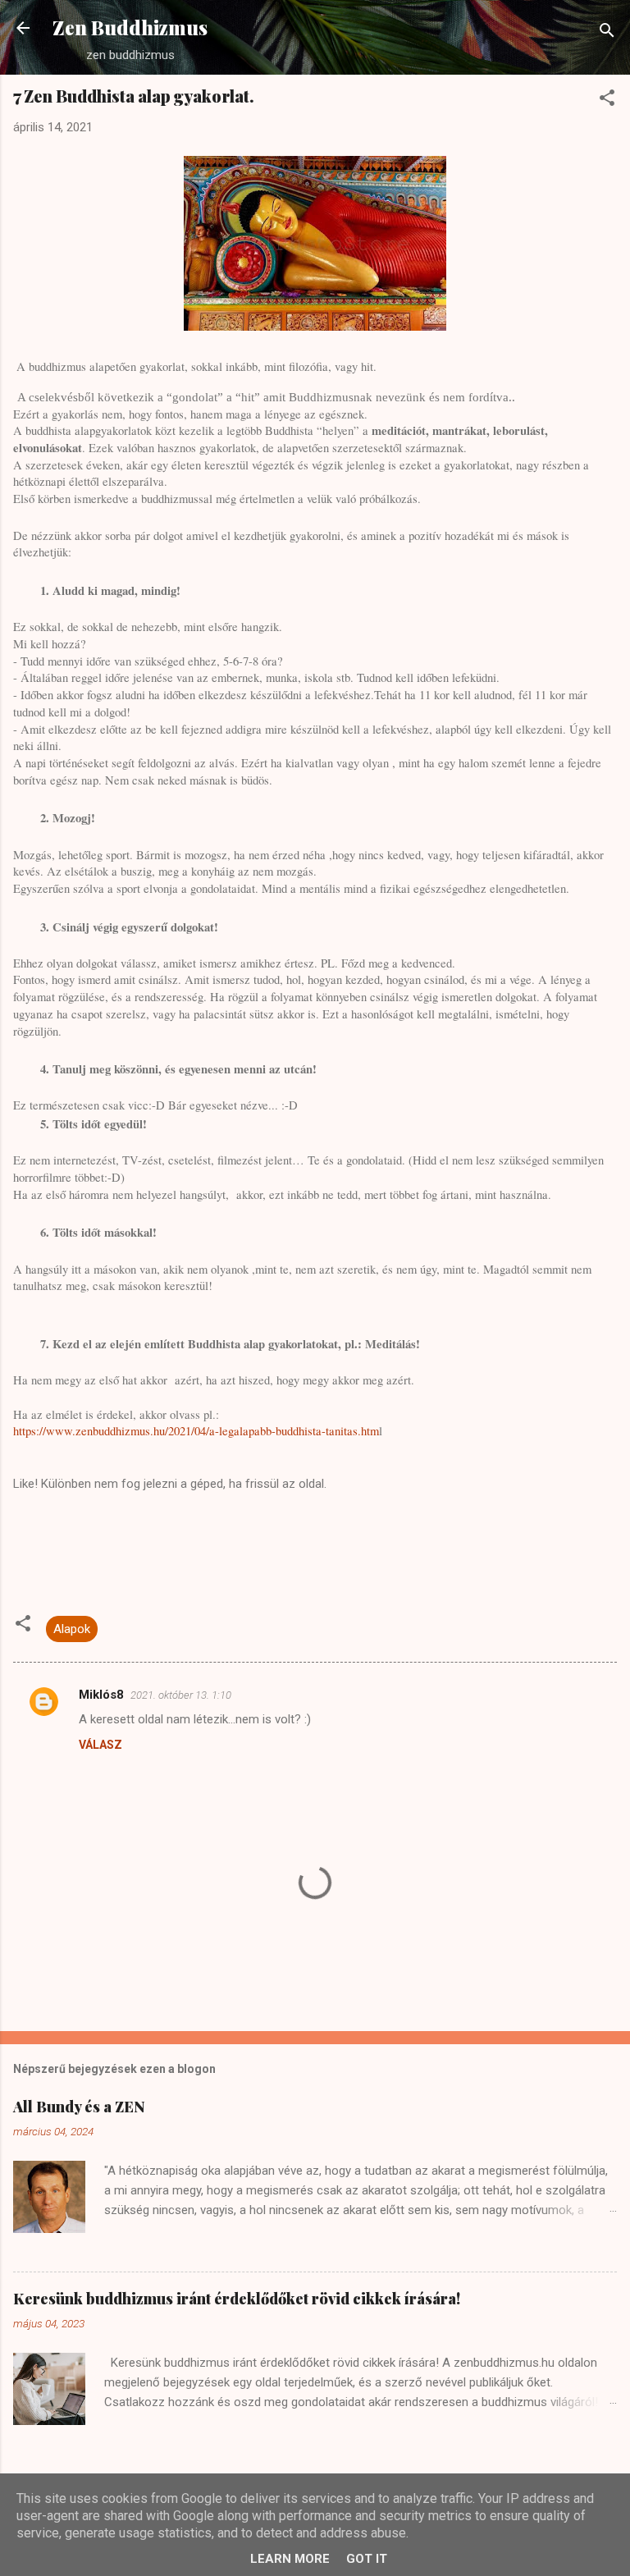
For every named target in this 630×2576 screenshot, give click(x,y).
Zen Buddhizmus (130, 27)
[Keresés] (607, 33)
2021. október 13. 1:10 (181, 1695)
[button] (607, 101)
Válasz (100, 1745)
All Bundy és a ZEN (79, 2107)
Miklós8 (101, 1695)
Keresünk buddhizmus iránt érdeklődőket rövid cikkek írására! (237, 2299)
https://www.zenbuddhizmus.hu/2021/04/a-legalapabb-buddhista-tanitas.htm (196, 1431)
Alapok (72, 1629)
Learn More (290, 2559)
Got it (367, 2559)
